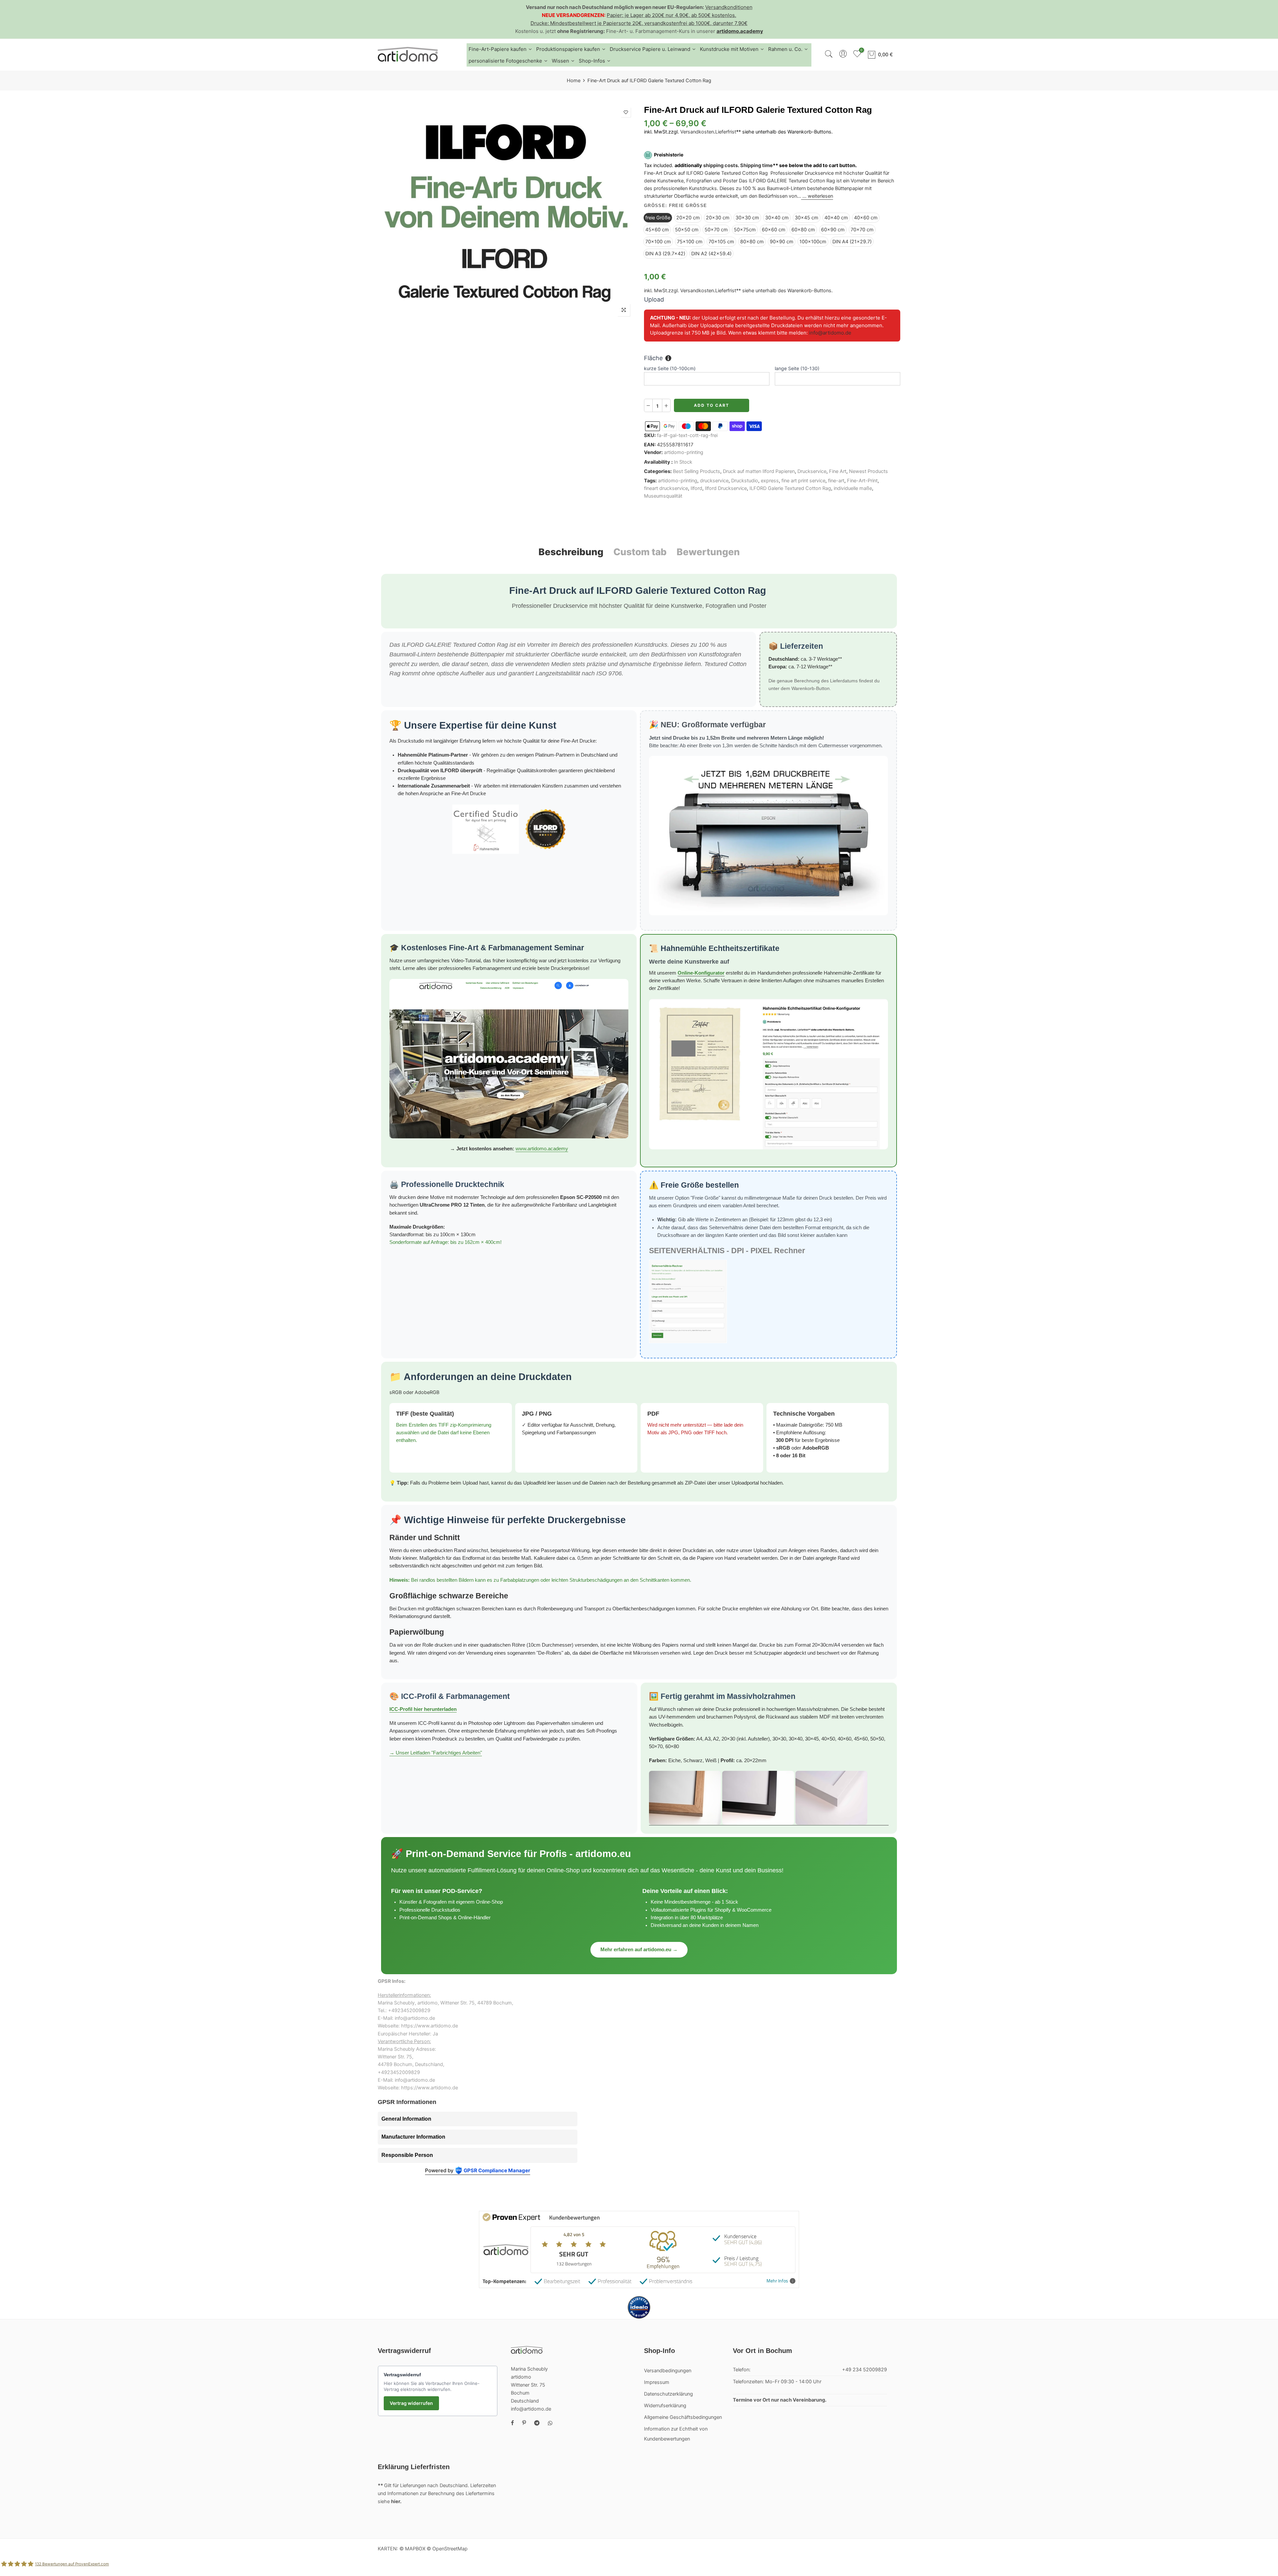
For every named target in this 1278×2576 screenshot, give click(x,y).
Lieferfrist (726, 132)
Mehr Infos (777, 2281)
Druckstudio (745, 481)
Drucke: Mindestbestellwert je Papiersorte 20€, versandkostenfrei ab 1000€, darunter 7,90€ (639, 23)
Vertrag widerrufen (411, 2403)
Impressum (657, 2382)
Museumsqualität (663, 496)
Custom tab (640, 552)
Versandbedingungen (668, 2371)
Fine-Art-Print (862, 481)
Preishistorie (669, 155)
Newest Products (868, 471)
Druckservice (812, 471)
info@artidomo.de (830, 333)
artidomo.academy (740, 31)
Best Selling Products (697, 471)
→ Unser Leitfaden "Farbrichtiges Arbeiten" (436, 1753)
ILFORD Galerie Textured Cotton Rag (790, 489)
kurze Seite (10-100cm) (670, 368)
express (770, 481)
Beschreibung (571, 552)
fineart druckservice (666, 489)
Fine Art (838, 471)
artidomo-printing (684, 453)
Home (574, 81)
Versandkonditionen (729, 7)
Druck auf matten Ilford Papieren (759, 471)
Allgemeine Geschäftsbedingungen (683, 2417)
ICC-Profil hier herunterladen (423, 1709)
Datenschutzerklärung (668, 2394)
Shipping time (756, 165)
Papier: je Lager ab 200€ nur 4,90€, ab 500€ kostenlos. (671, 15)
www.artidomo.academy (542, 1149)
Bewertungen (708, 552)
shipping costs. (721, 165)
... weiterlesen (817, 196)
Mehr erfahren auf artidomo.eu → (639, 1950)
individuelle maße (853, 489)
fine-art (836, 481)
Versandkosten (697, 132)
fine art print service (803, 481)
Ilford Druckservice (726, 489)
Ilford (696, 489)
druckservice (714, 481)
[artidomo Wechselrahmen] (769, 1798)
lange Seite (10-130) (797, 368)
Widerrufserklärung (665, 2406)
